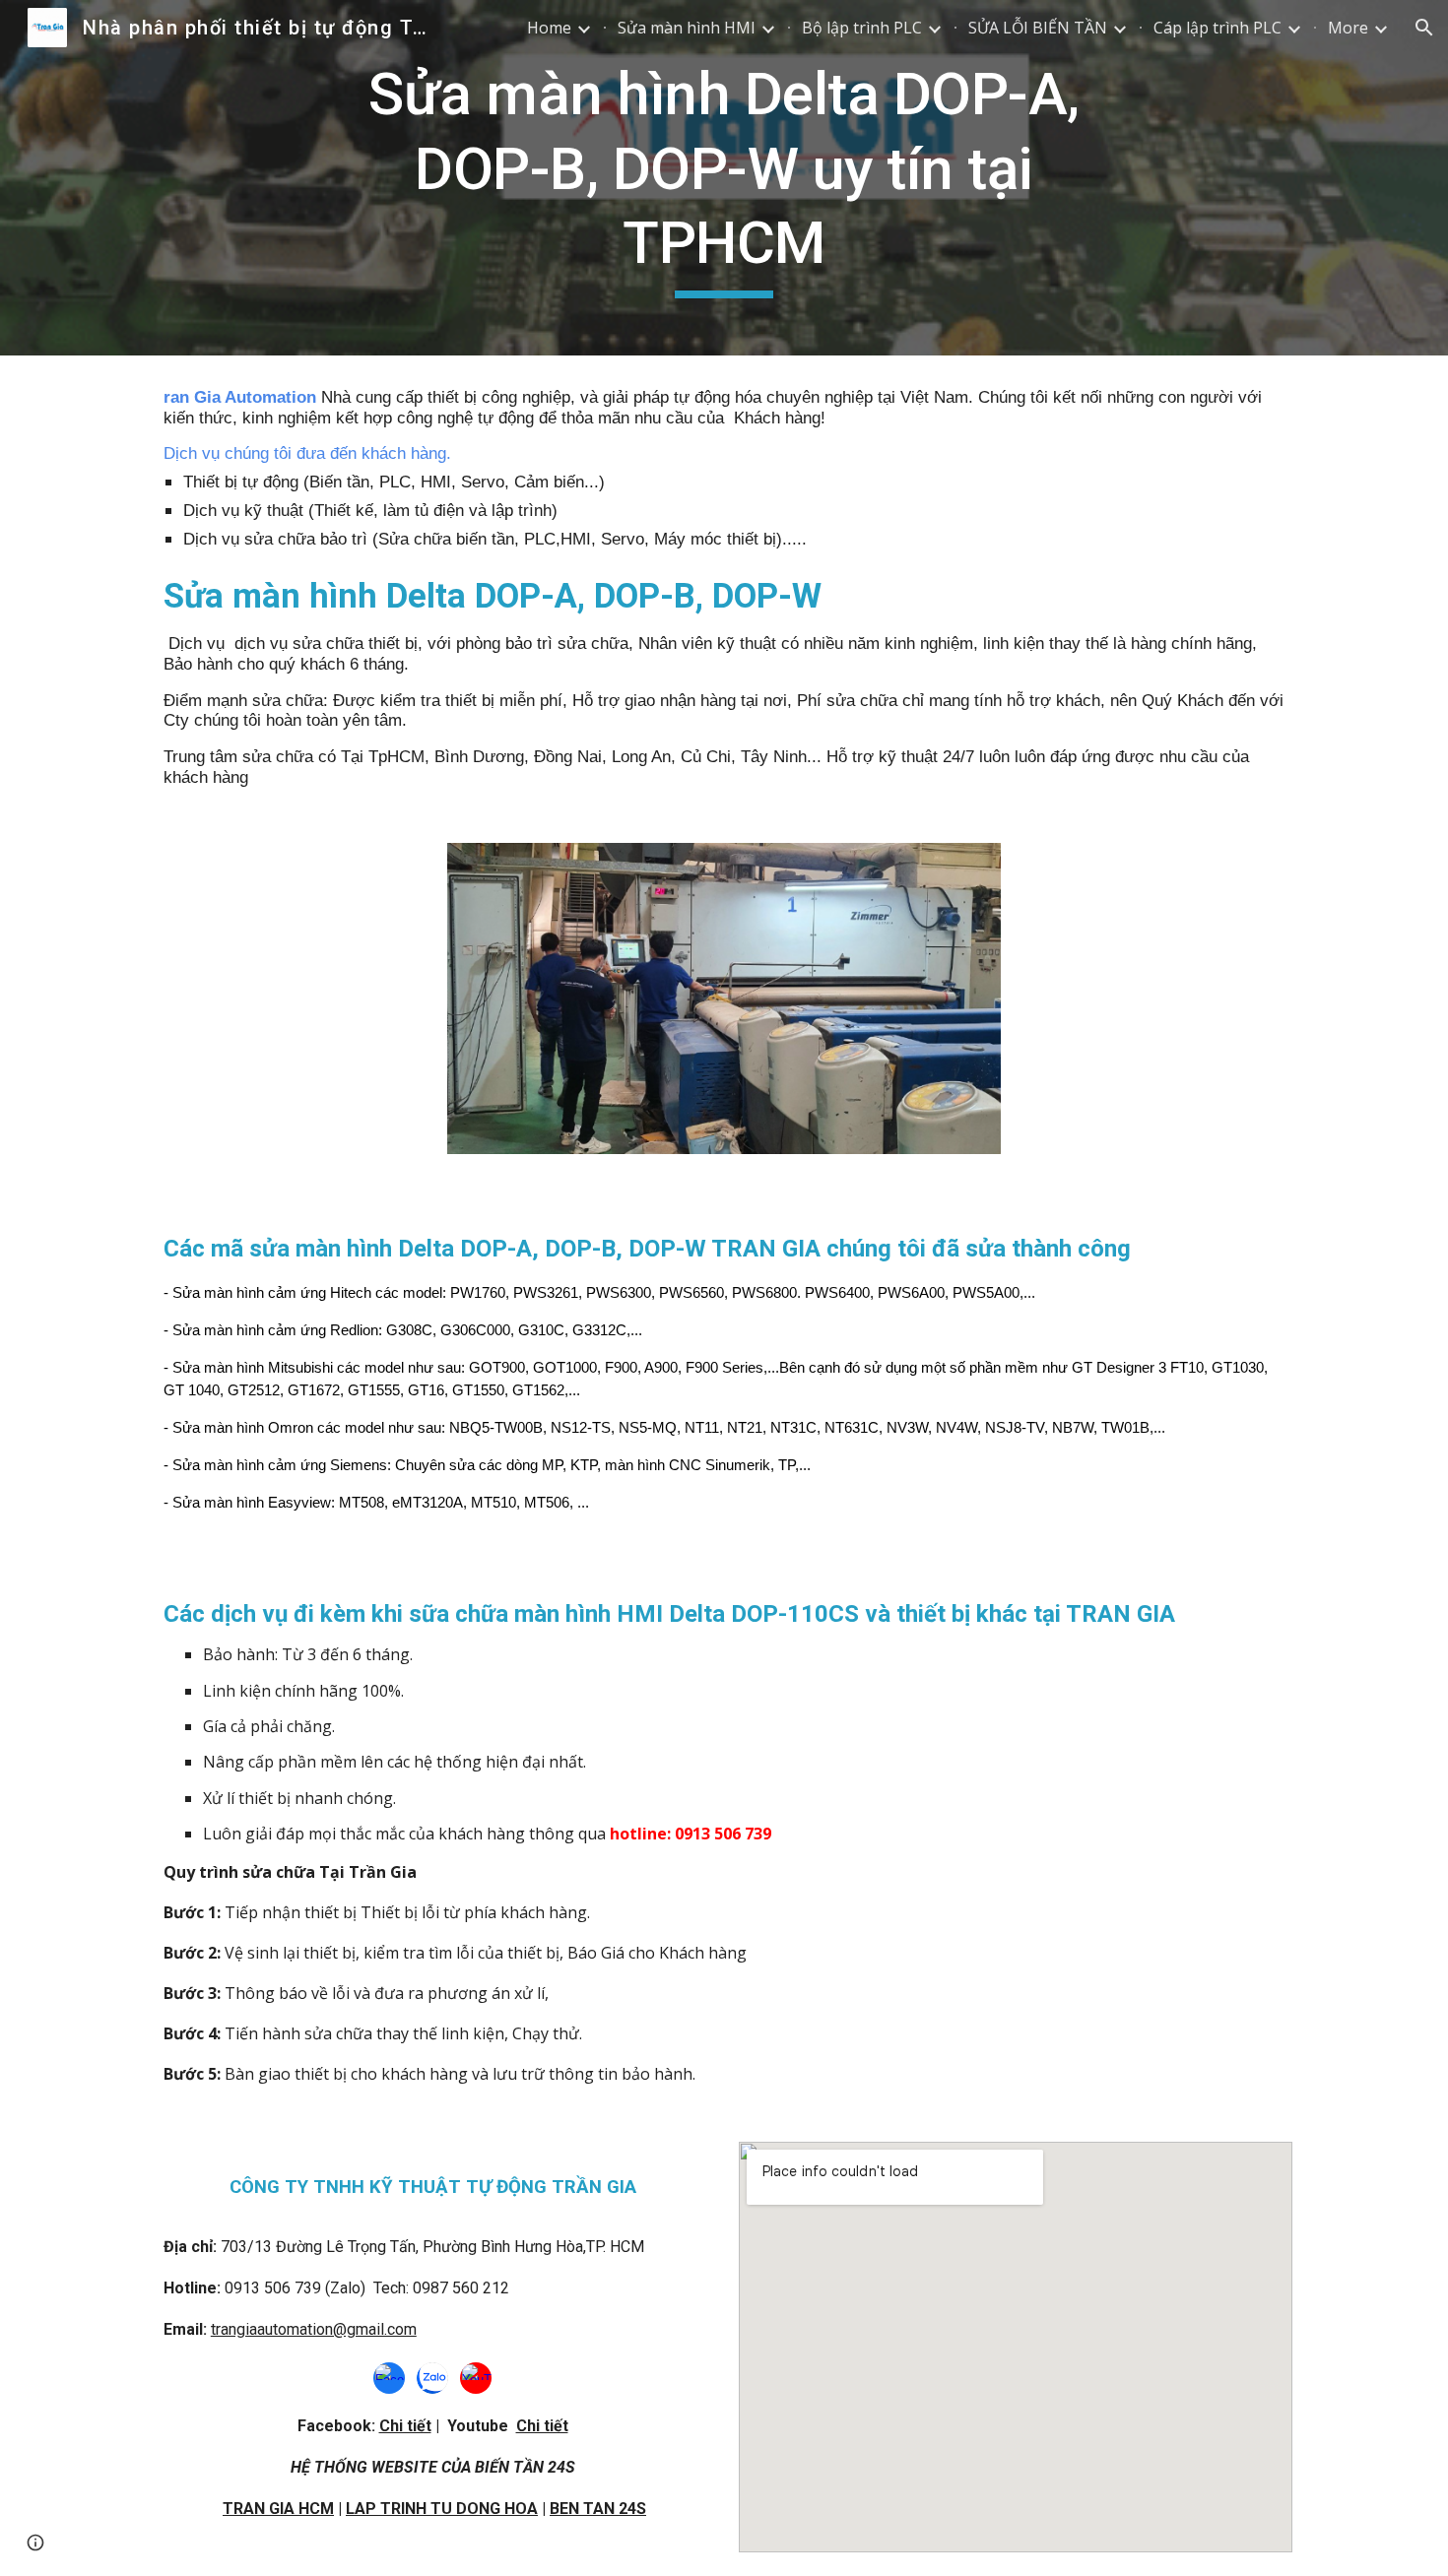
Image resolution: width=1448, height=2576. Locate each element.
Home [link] (549, 28)
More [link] (1348, 28)
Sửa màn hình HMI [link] (687, 28)
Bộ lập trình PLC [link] (862, 28)
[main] (724, 178)
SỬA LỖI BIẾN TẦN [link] (1038, 28)
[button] (1424, 28)
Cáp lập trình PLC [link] (1218, 28)
